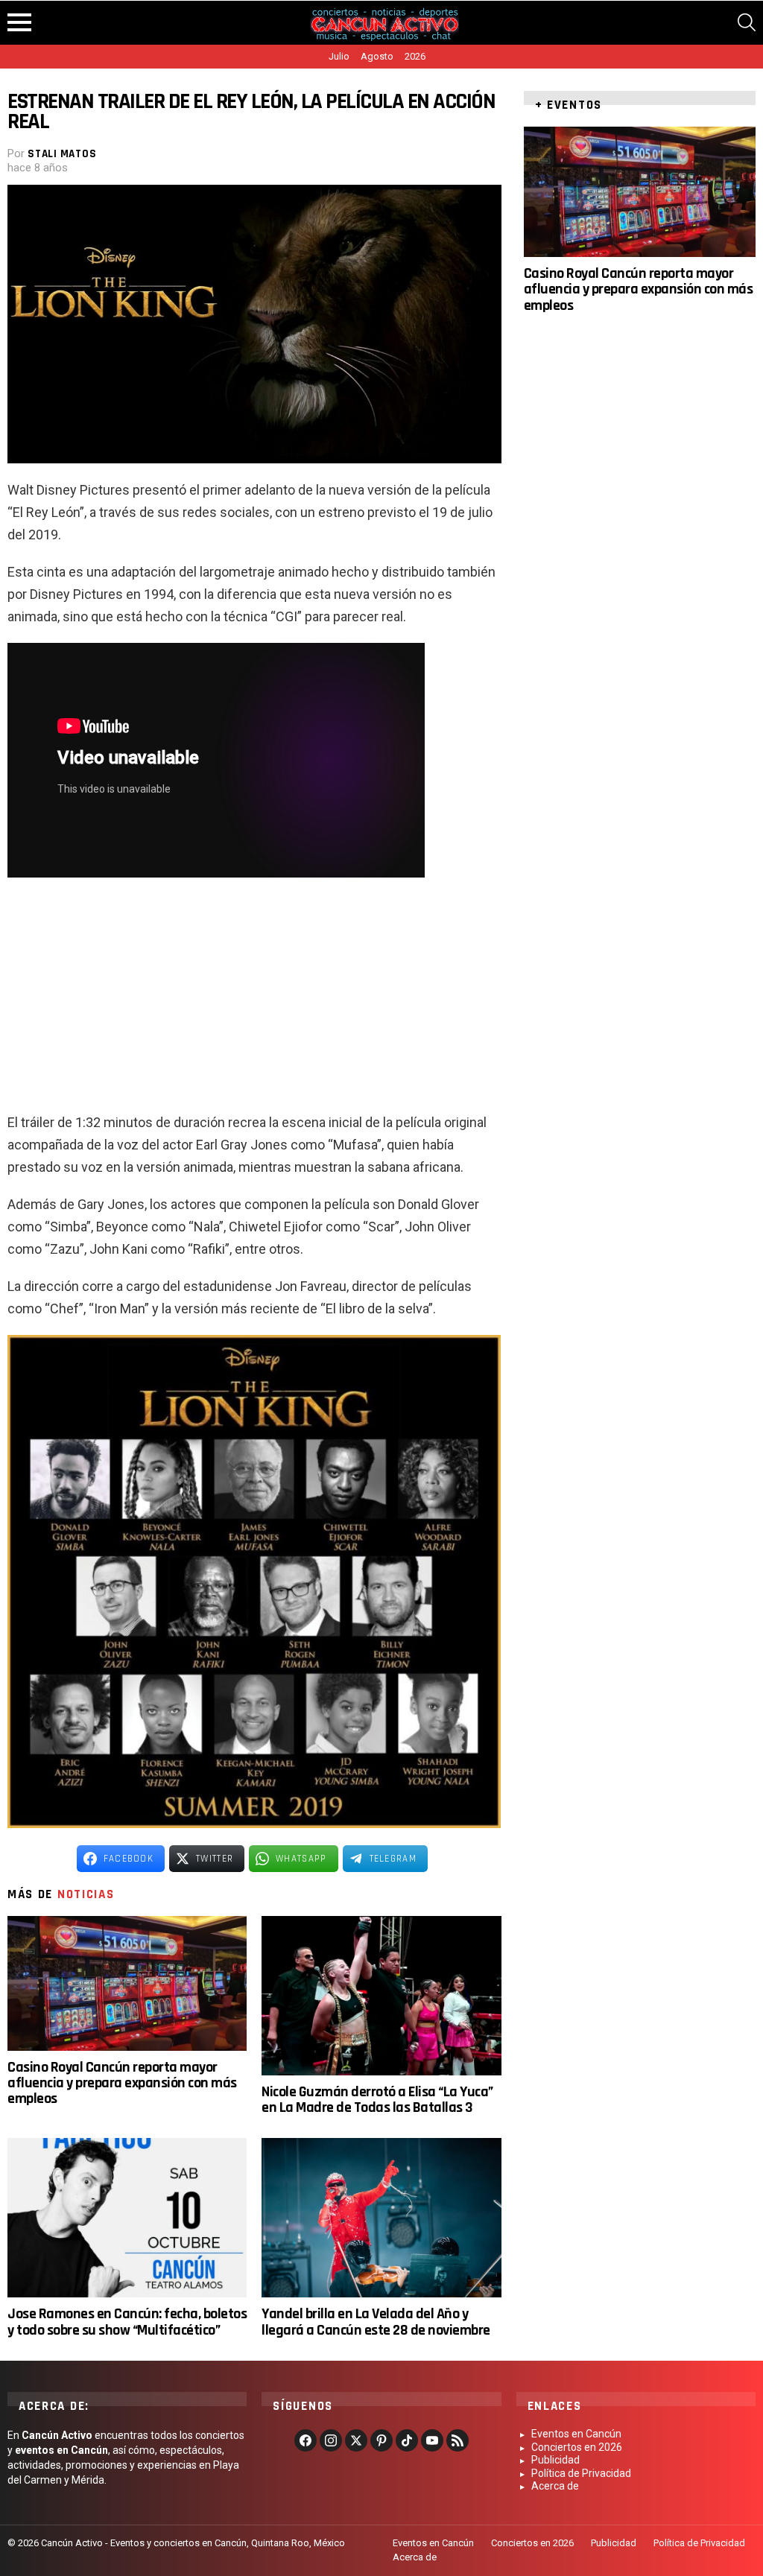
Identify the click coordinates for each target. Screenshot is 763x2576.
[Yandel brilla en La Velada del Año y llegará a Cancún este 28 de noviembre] (381, 2218)
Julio (339, 56)
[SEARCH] (747, 22)
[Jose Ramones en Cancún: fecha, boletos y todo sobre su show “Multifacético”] (127, 2218)
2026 (415, 56)
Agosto (377, 56)
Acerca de (555, 2486)
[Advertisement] (254, 1003)
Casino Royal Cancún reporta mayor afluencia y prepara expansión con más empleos (122, 2083)
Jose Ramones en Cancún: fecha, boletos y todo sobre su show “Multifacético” (127, 2322)
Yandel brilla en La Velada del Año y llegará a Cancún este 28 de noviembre (376, 2322)
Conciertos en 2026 (577, 2447)
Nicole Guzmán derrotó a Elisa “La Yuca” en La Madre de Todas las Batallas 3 (377, 2100)
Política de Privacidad (581, 2473)
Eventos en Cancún (576, 2434)
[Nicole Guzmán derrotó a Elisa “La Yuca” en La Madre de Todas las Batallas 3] (381, 1996)
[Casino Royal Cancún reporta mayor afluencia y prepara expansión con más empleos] (127, 1983)
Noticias (86, 1894)
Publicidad (555, 2460)
